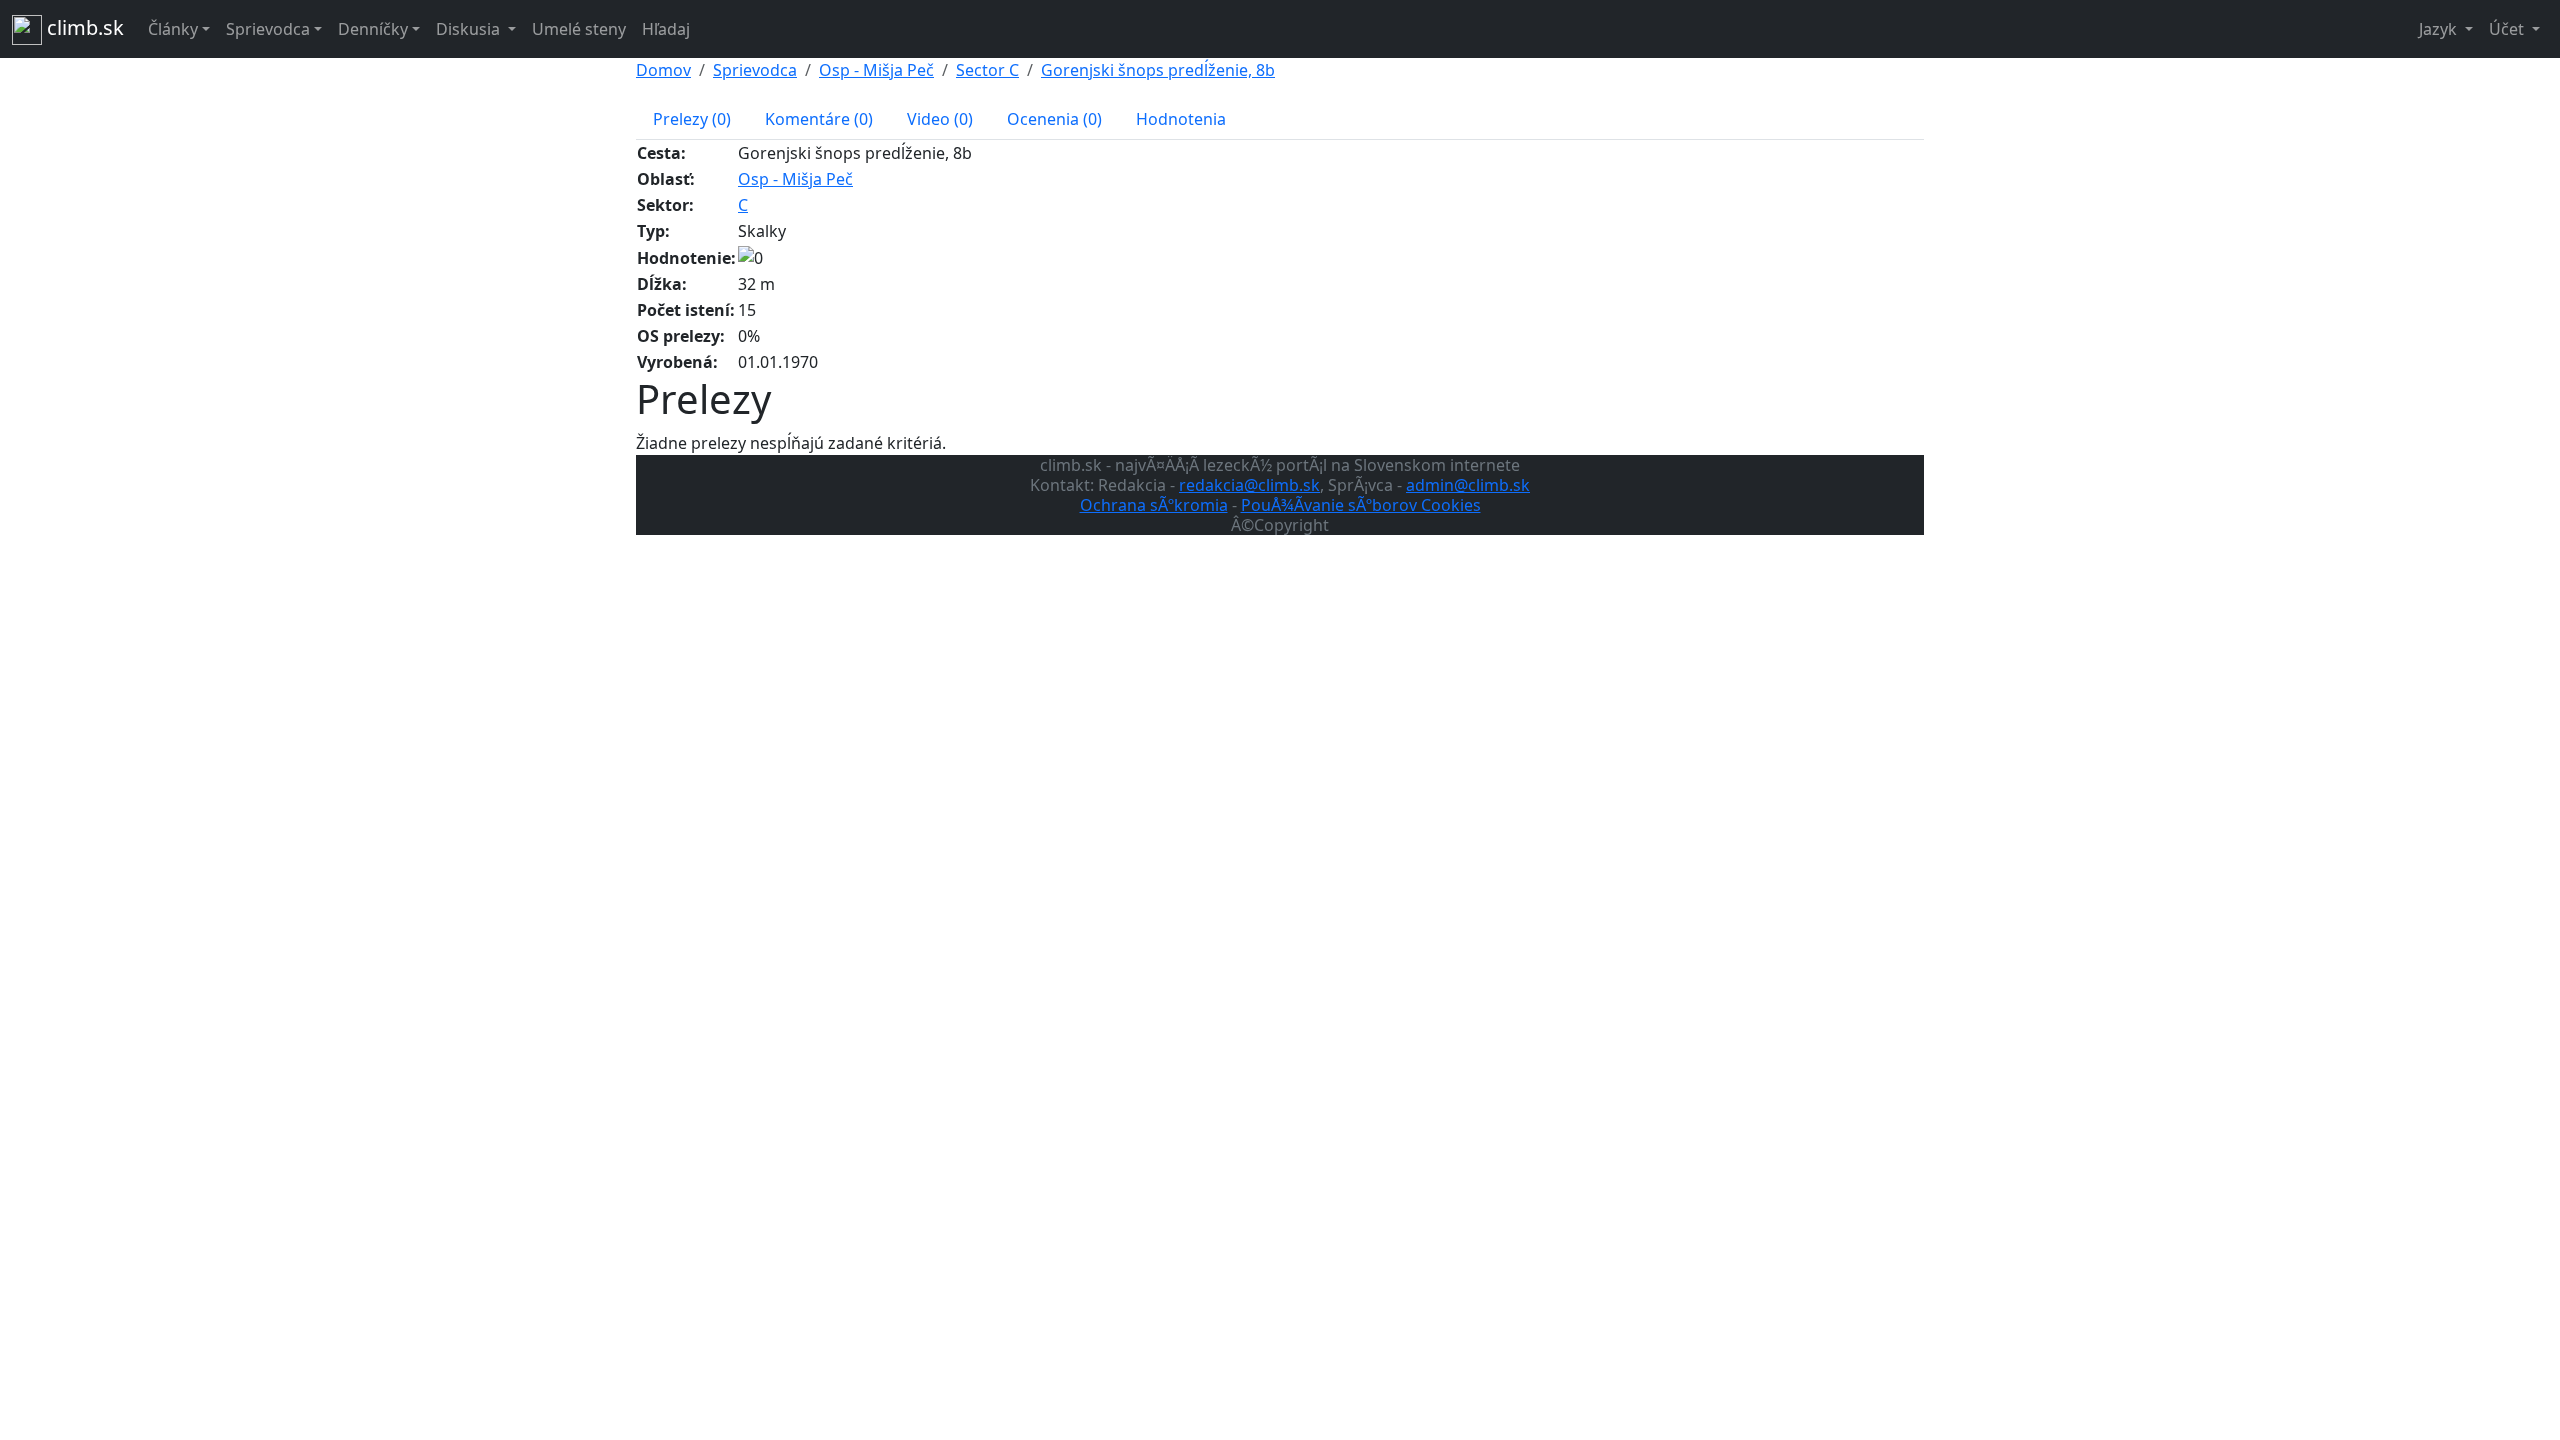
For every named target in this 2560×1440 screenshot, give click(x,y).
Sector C (987, 70)
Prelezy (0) (692, 119)
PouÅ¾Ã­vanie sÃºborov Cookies (1361, 505)
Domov (663, 70)
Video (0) (940, 119)
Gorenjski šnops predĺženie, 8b (1158, 70)
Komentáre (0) (819, 119)
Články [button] (173, 29)
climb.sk (83, 27)
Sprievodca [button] (268, 29)
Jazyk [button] (2440, 29)
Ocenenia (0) (1054, 119)
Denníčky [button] (373, 29)
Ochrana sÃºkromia (1154, 505)
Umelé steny (579, 29)
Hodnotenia (1181, 119)
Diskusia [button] (470, 29)
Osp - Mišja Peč (876, 70)
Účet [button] (2508, 29)
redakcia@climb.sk (1249, 485)
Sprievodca (755, 70)
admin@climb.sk (1468, 485)
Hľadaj (666, 29)
